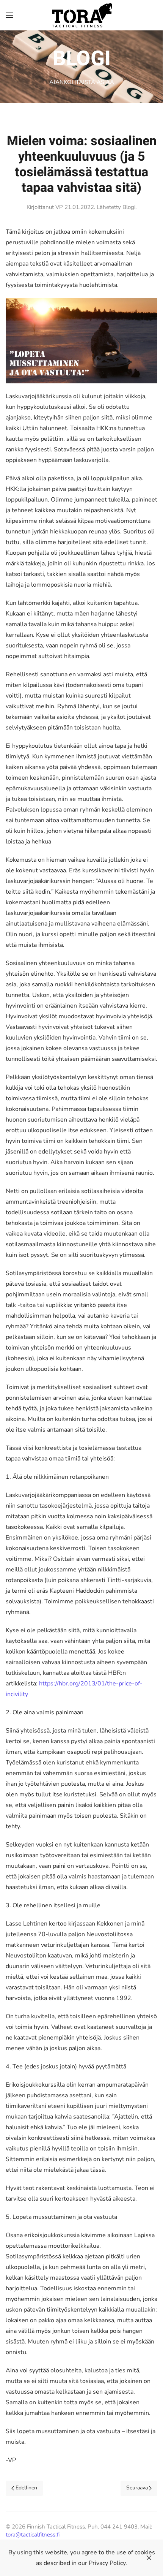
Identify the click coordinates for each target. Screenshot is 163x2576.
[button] (9, 15)
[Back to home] (82, 15)
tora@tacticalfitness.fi (33, 2535)
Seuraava (137, 2488)
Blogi (129, 207)
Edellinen (26, 2488)
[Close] (149, 2558)
